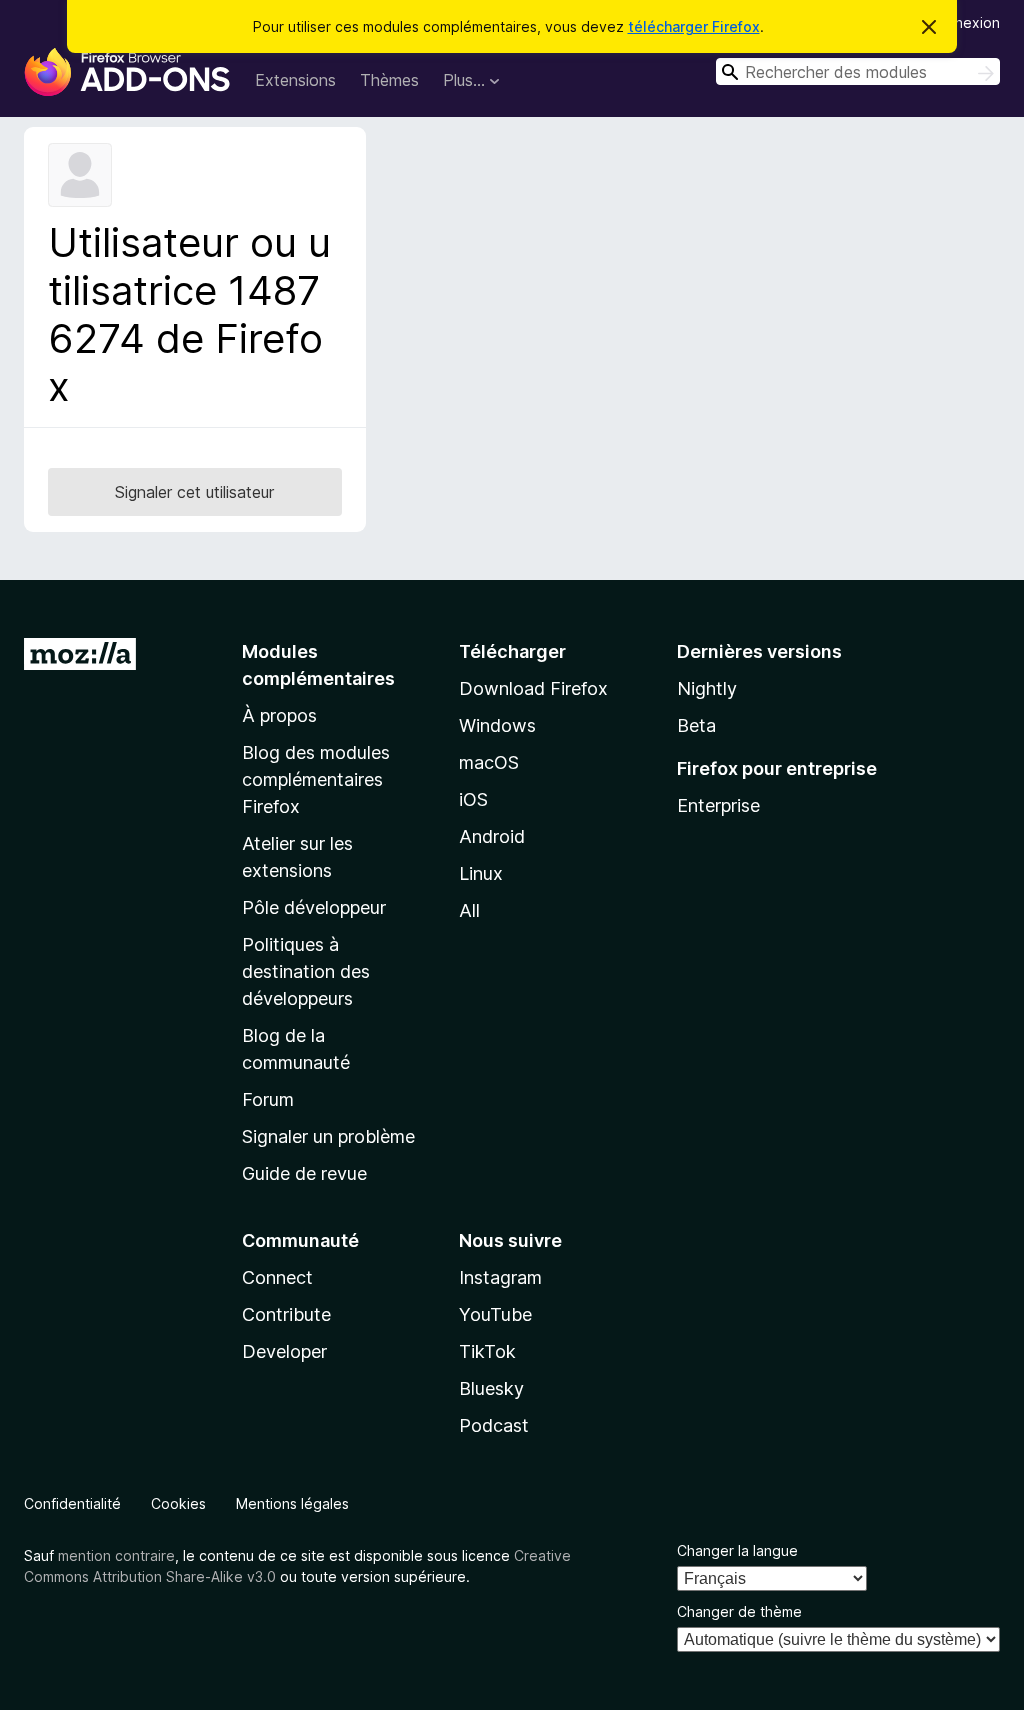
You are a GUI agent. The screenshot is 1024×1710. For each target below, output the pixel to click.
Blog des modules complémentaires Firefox (316, 779)
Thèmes (389, 80)
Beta (696, 725)
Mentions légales (292, 1503)
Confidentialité (72, 1503)
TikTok (487, 1351)
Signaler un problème (328, 1136)
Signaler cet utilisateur (194, 492)
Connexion (964, 22)
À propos (279, 715)
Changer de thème (739, 1611)
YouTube (495, 1314)
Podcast (494, 1425)
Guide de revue (304, 1173)
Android (492, 836)
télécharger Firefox (694, 26)
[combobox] (858, 71)
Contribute (286, 1314)
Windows (497, 725)
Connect (277, 1277)
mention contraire (116, 1555)
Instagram (500, 1277)
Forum (268, 1099)
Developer (284, 1351)
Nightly (707, 688)
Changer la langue (737, 1550)
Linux (481, 873)
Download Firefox (533, 688)
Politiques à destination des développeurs (306, 971)
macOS (489, 762)
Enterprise (718, 805)
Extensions (295, 80)
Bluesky (491, 1388)
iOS (473, 799)
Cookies (178, 1503)
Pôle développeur (314, 907)
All (469, 910)
